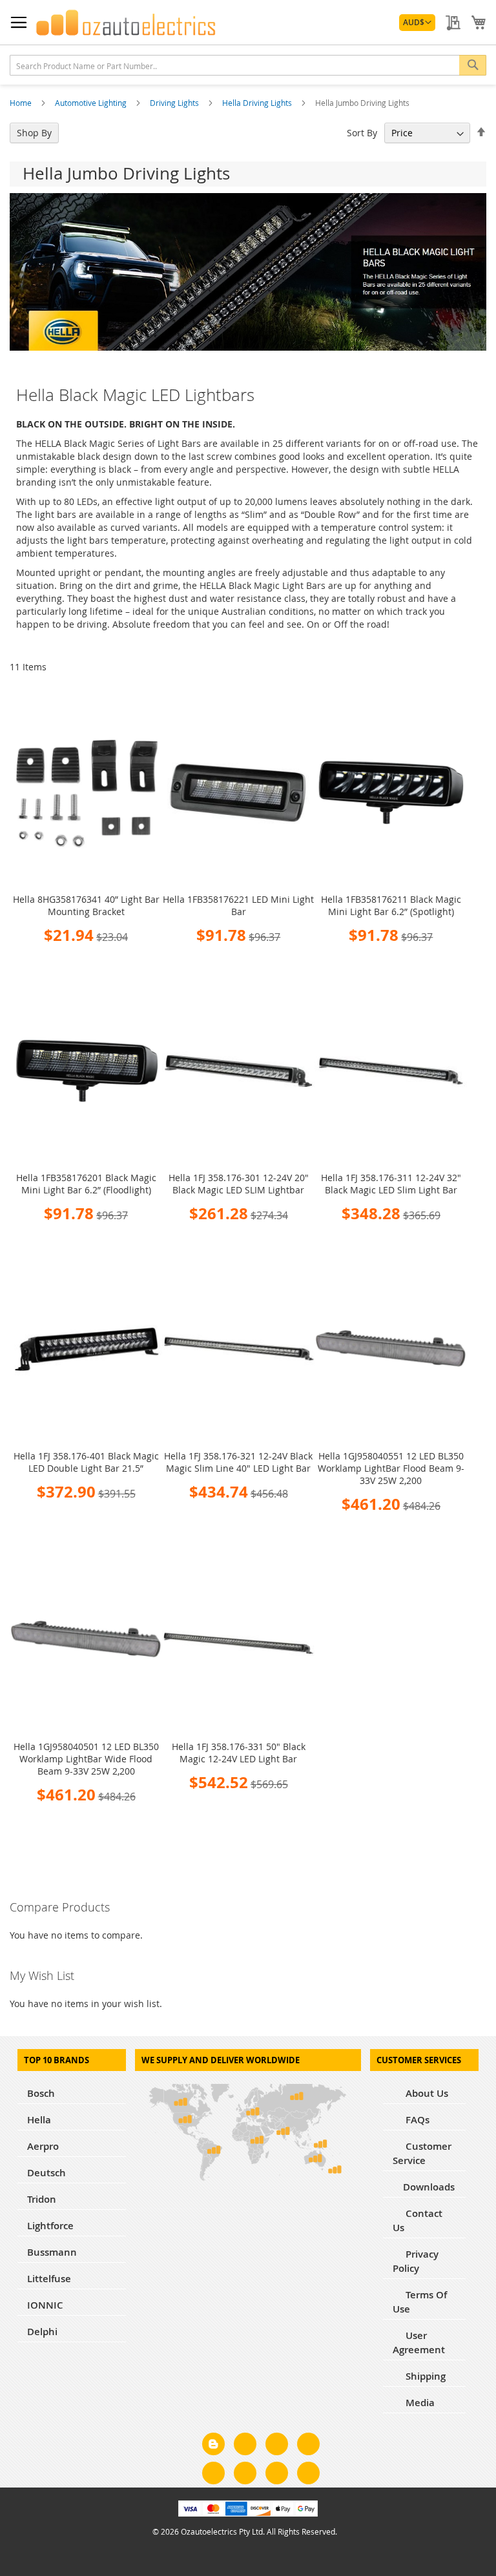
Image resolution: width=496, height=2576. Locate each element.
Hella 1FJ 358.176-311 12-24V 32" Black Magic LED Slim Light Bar (391, 1184)
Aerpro (43, 2146)
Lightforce (50, 2226)
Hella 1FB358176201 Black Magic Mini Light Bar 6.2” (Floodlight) (86, 1184)
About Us (426, 2093)
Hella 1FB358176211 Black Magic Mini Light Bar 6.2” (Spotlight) (391, 905)
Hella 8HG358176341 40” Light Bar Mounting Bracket (86, 905)
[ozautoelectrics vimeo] (308, 2475)
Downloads (429, 2187)
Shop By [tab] (34, 133)
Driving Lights (175, 103)
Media (419, 2403)
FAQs (416, 2120)
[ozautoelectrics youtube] (277, 2475)
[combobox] (248, 65)
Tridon (42, 2199)
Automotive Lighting (92, 103)
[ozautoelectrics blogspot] (213, 2444)
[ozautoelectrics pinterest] (213, 2475)
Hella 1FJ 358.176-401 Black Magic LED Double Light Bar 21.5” (86, 1462)
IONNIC (45, 2305)
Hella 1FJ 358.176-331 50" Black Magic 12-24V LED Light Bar (239, 1753)
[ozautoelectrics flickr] (245, 2475)
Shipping (424, 2376)
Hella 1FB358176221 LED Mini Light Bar (238, 905)
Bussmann (52, 2252)
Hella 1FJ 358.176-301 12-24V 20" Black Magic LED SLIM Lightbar (239, 1184)
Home (22, 103)
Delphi (42, 2332)
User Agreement (419, 2343)
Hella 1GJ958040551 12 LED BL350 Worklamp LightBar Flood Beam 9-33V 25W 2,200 (391, 1468)
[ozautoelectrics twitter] (308, 2446)
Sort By (362, 133)
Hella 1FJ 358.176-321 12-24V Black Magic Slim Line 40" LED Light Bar (238, 1462)
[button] (417, 23)
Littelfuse (49, 2279)
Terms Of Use (420, 2302)
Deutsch (46, 2173)
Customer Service (422, 2153)
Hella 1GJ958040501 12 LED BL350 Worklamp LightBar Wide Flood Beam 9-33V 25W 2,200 (86, 1759)
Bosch (41, 2093)
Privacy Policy (416, 2261)
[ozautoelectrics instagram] (277, 2446)
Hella (39, 2120)
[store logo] (126, 23)
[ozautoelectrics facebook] (245, 2446)
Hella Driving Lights (258, 103)
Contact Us (418, 2221)
